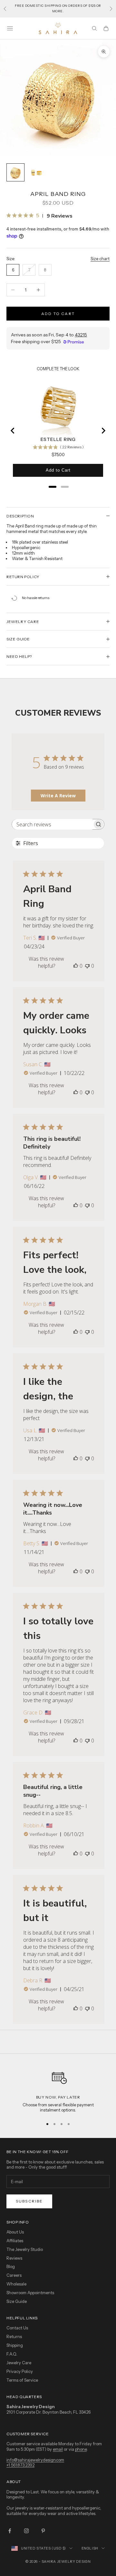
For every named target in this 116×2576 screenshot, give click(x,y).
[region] (58, 2090)
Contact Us (17, 2328)
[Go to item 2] (36, 172)
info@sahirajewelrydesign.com (35, 2460)
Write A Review (58, 796)
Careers (14, 2275)
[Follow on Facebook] (10, 2531)
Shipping (15, 2345)
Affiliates (15, 2241)
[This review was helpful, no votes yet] (76, 966)
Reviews (14, 2258)
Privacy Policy (20, 2371)
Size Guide (17, 2301)
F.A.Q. (12, 2354)
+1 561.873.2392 (20, 2465)
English (90, 2548)
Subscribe (29, 2201)
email (58, 2449)
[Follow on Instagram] (26, 2531)
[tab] (53, 487)
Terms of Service (22, 2380)
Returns (14, 2336)
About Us (15, 2232)
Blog (11, 2266)
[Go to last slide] (13, 431)
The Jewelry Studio (25, 2249)
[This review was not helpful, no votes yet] (87, 966)
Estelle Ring (58, 439)
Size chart (100, 259)
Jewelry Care (19, 2363)
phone (81, 2449)
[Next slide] (103, 431)
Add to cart (58, 314)
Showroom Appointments (30, 2293)
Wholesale (16, 2284)
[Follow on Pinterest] (43, 2531)
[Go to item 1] (15, 172)
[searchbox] (52, 824)
